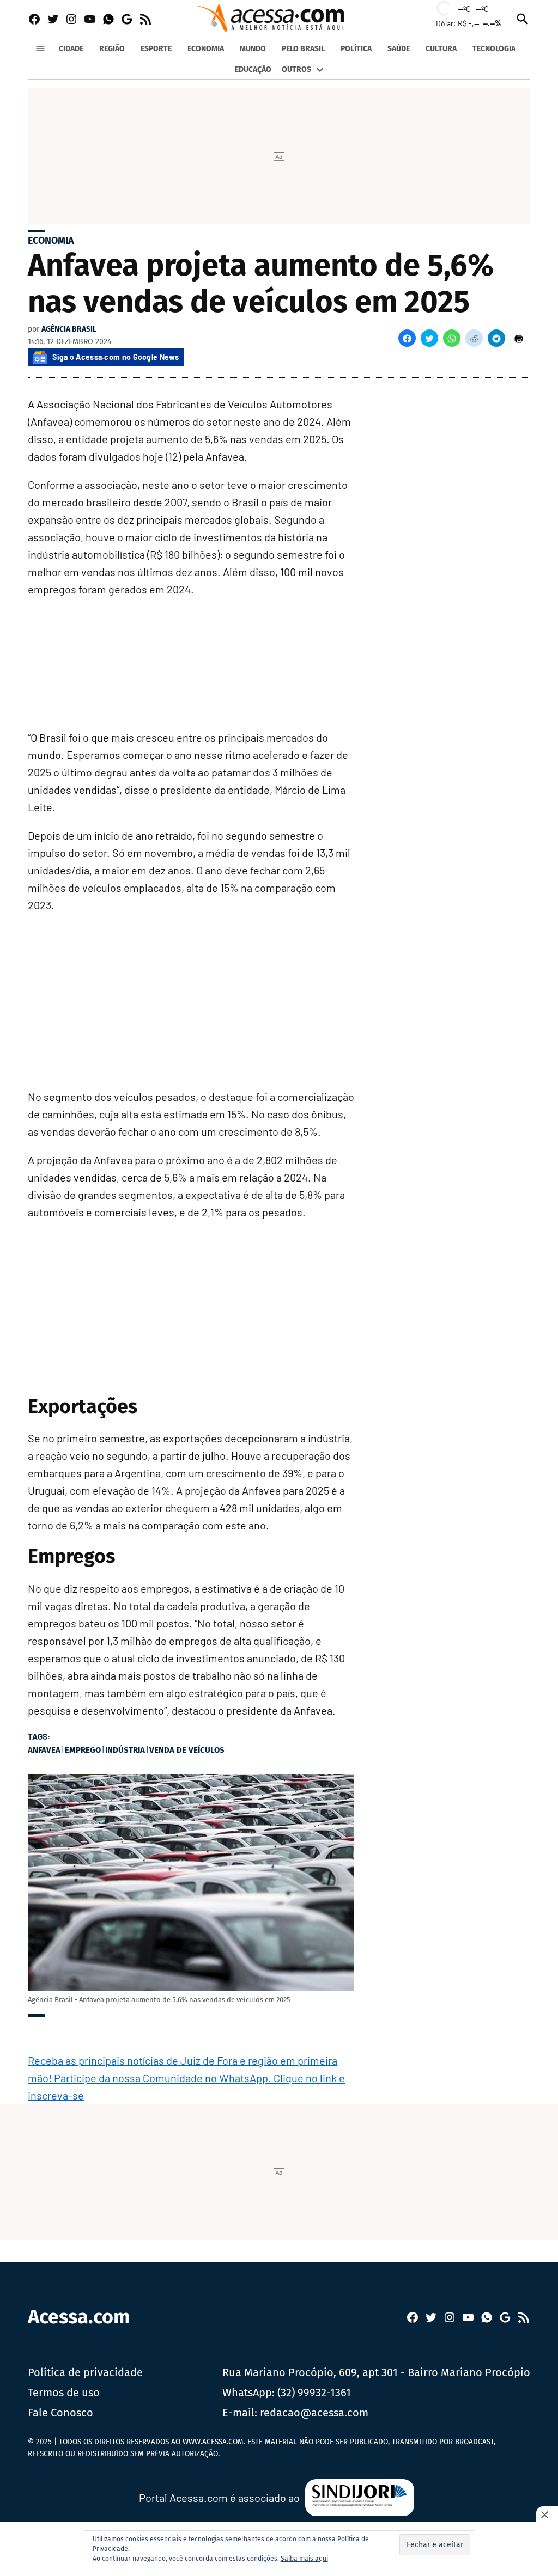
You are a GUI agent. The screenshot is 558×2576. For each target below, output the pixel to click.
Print (519, 338)
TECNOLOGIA (494, 49)
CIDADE (71, 49)
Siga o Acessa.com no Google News (116, 357)
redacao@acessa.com (314, 2413)
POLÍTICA (356, 49)
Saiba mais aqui (304, 2559)
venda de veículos (187, 1750)
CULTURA (441, 49)
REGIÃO (112, 49)
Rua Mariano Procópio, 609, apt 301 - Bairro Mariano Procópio (376, 2372)
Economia (51, 241)
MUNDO (253, 49)
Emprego (83, 1750)
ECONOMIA (206, 49)
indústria (125, 1750)
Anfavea (44, 1750)
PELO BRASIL (303, 49)
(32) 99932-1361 (314, 2393)
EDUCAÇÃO (253, 69)
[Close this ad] (547, 2514)
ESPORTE (156, 49)
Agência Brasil (69, 329)
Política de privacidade (85, 2372)
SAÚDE (399, 49)
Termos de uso (64, 2393)
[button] (407, 338)
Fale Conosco (60, 2413)
